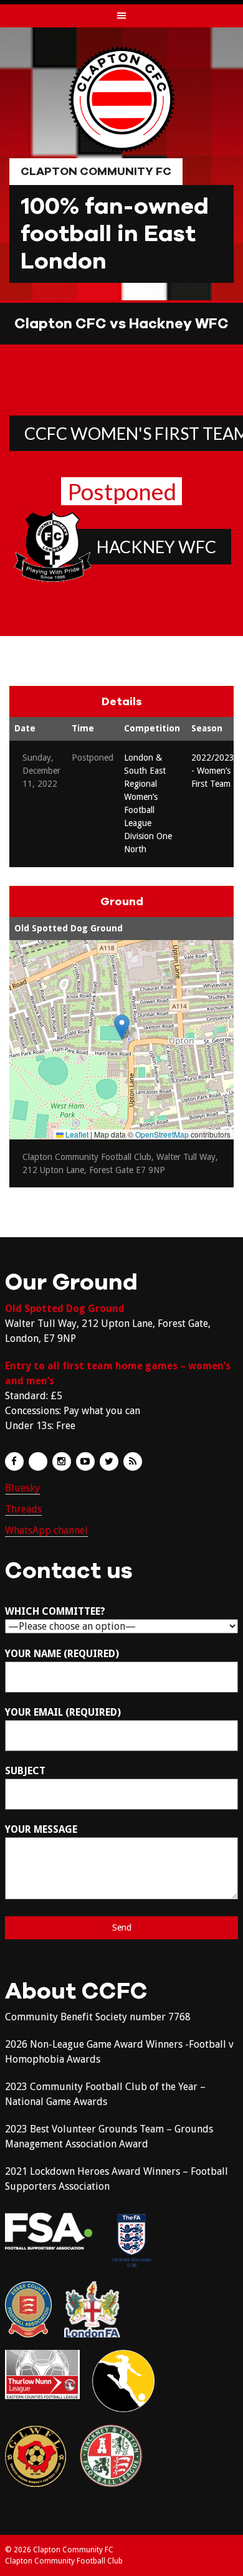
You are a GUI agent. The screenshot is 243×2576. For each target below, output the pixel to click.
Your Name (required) (62, 1654)
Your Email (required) (63, 1712)
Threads (23, 1509)
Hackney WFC (156, 547)
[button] (122, 1027)
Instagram (62, 1461)
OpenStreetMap (162, 1134)
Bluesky (22, 1488)
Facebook (14, 1461)
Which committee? (55, 1611)
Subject (25, 1771)
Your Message (41, 1829)
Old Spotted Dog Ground (69, 928)
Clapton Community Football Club (64, 2561)
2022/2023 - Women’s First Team (213, 771)
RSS (133, 1461)
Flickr (38, 1461)
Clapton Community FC (96, 171)
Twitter (109, 1461)
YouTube (85, 1461)
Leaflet (76, 1134)
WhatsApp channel (46, 1530)
